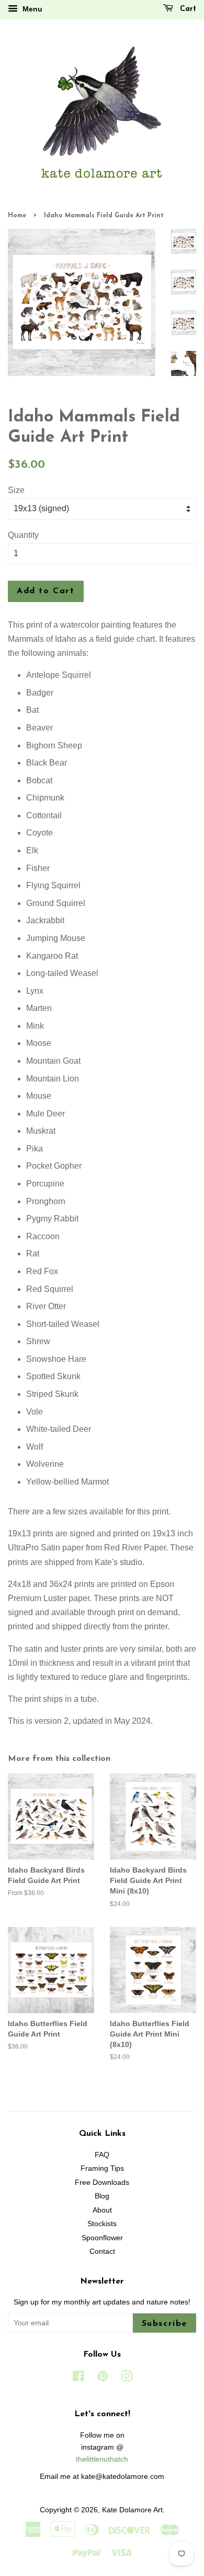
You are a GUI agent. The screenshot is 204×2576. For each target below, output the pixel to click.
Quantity (23, 535)
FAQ (102, 2155)
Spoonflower (102, 2238)
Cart (187, 9)
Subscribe (165, 2324)
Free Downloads (102, 2183)
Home (17, 216)
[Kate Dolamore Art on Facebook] (78, 2378)
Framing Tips (102, 2168)
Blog (102, 2196)
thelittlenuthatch (102, 2459)
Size (16, 490)
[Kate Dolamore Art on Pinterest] (103, 2378)
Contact (102, 2251)
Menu (31, 9)
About (102, 2210)
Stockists (102, 2224)
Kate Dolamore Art (132, 2510)
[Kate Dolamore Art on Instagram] (127, 2378)
